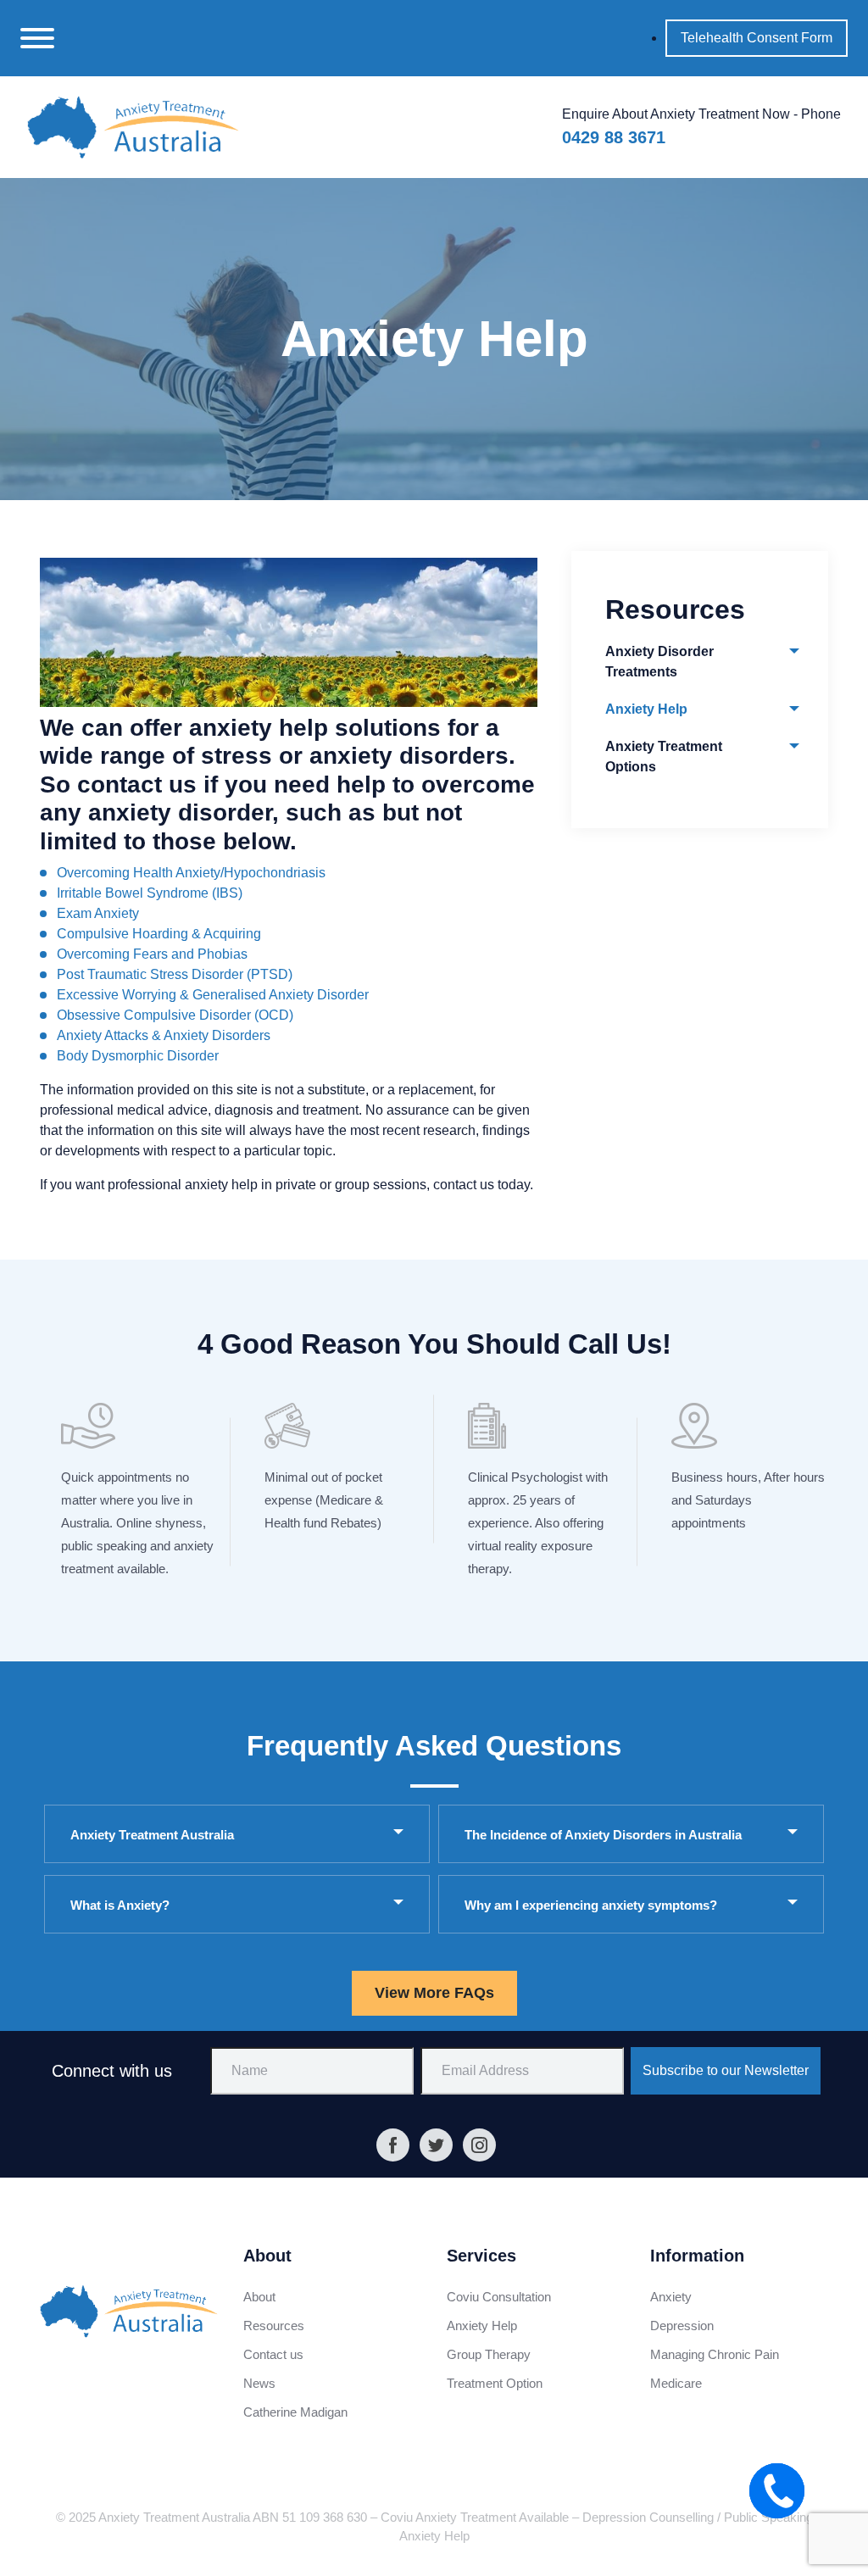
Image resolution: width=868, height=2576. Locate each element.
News (259, 2383)
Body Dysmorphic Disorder (138, 1056)
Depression (682, 2326)
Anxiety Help (646, 709)
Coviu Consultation (499, 2297)
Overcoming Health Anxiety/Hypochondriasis (191, 873)
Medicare (676, 2383)
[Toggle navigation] (37, 38)
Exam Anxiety (98, 913)
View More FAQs (434, 1993)
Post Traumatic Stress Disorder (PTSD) (175, 974)
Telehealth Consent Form (757, 38)
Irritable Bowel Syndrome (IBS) (150, 893)
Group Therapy (489, 2354)
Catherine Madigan (295, 2412)
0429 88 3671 (614, 137)
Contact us (273, 2354)
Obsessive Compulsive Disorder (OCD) (175, 1015)
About (259, 2297)
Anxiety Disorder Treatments (659, 662)
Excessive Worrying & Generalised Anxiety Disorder (213, 995)
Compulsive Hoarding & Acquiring (159, 934)
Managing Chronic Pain (715, 2354)
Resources (274, 2326)
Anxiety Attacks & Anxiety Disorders (164, 1035)
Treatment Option (495, 2383)
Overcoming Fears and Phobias (152, 954)
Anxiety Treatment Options (664, 757)
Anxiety (671, 2297)
